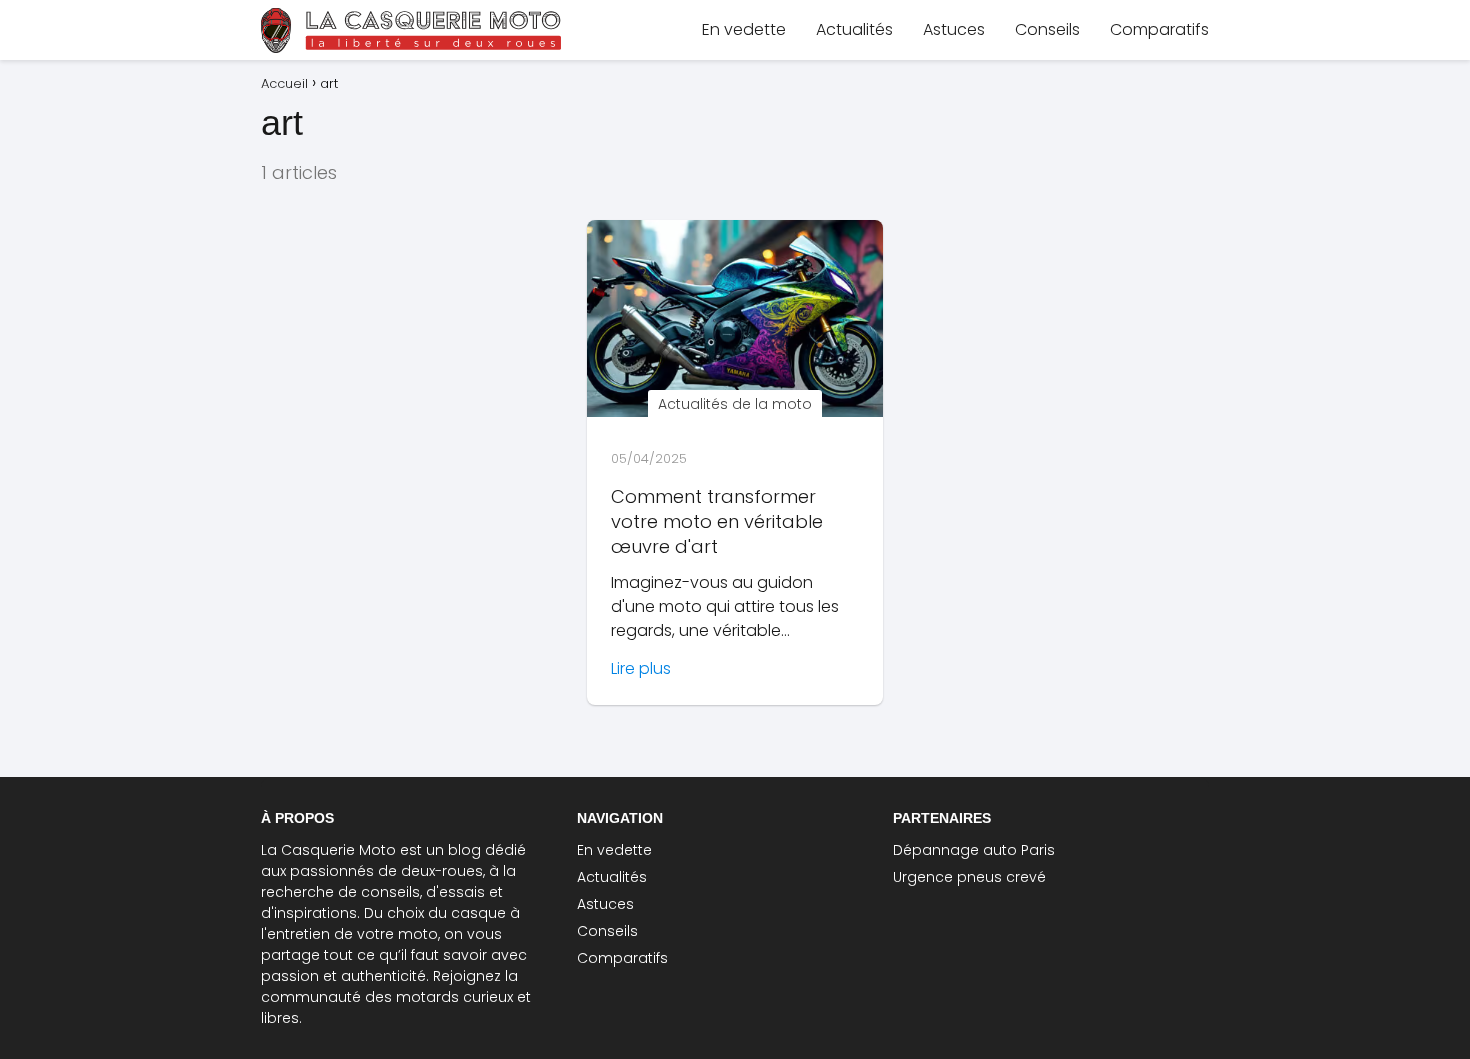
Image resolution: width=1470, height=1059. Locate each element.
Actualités (854, 29)
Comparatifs (1159, 29)
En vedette (744, 29)
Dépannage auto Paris (974, 850)
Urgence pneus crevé (969, 877)
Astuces (954, 29)
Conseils (1047, 29)
